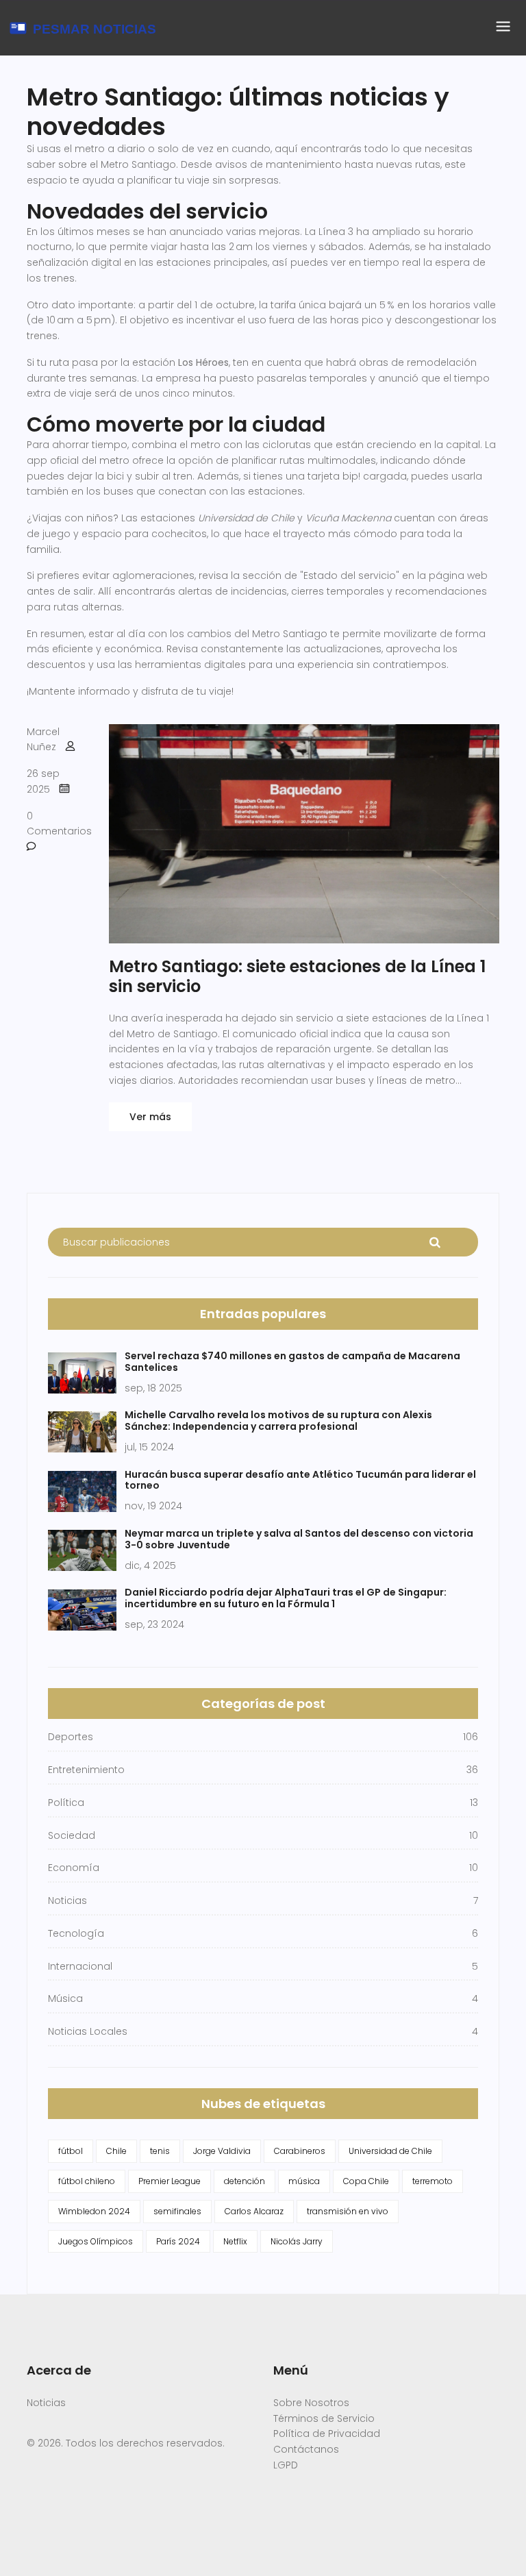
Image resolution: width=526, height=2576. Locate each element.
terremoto (433, 2181)
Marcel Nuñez (43, 740)
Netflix (235, 2241)
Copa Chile (366, 2181)
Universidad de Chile (390, 2151)
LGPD (286, 2465)
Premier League (170, 2181)
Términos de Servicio (324, 2418)
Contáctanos (306, 2449)
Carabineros (300, 2151)
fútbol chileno (87, 2181)
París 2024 (178, 2241)
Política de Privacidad (327, 2433)
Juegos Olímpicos (96, 2241)
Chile (116, 2151)
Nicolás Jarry (297, 2241)
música (304, 2181)
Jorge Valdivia (222, 2151)
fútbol (71, 2151)
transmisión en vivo (348, 2211)
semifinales (177, 2211)
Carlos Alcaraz (254, 2211)
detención (245, 2181)
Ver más (150, 1117)
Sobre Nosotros (311, 2403)
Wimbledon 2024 (94, 2211)
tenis (160, 2151)
